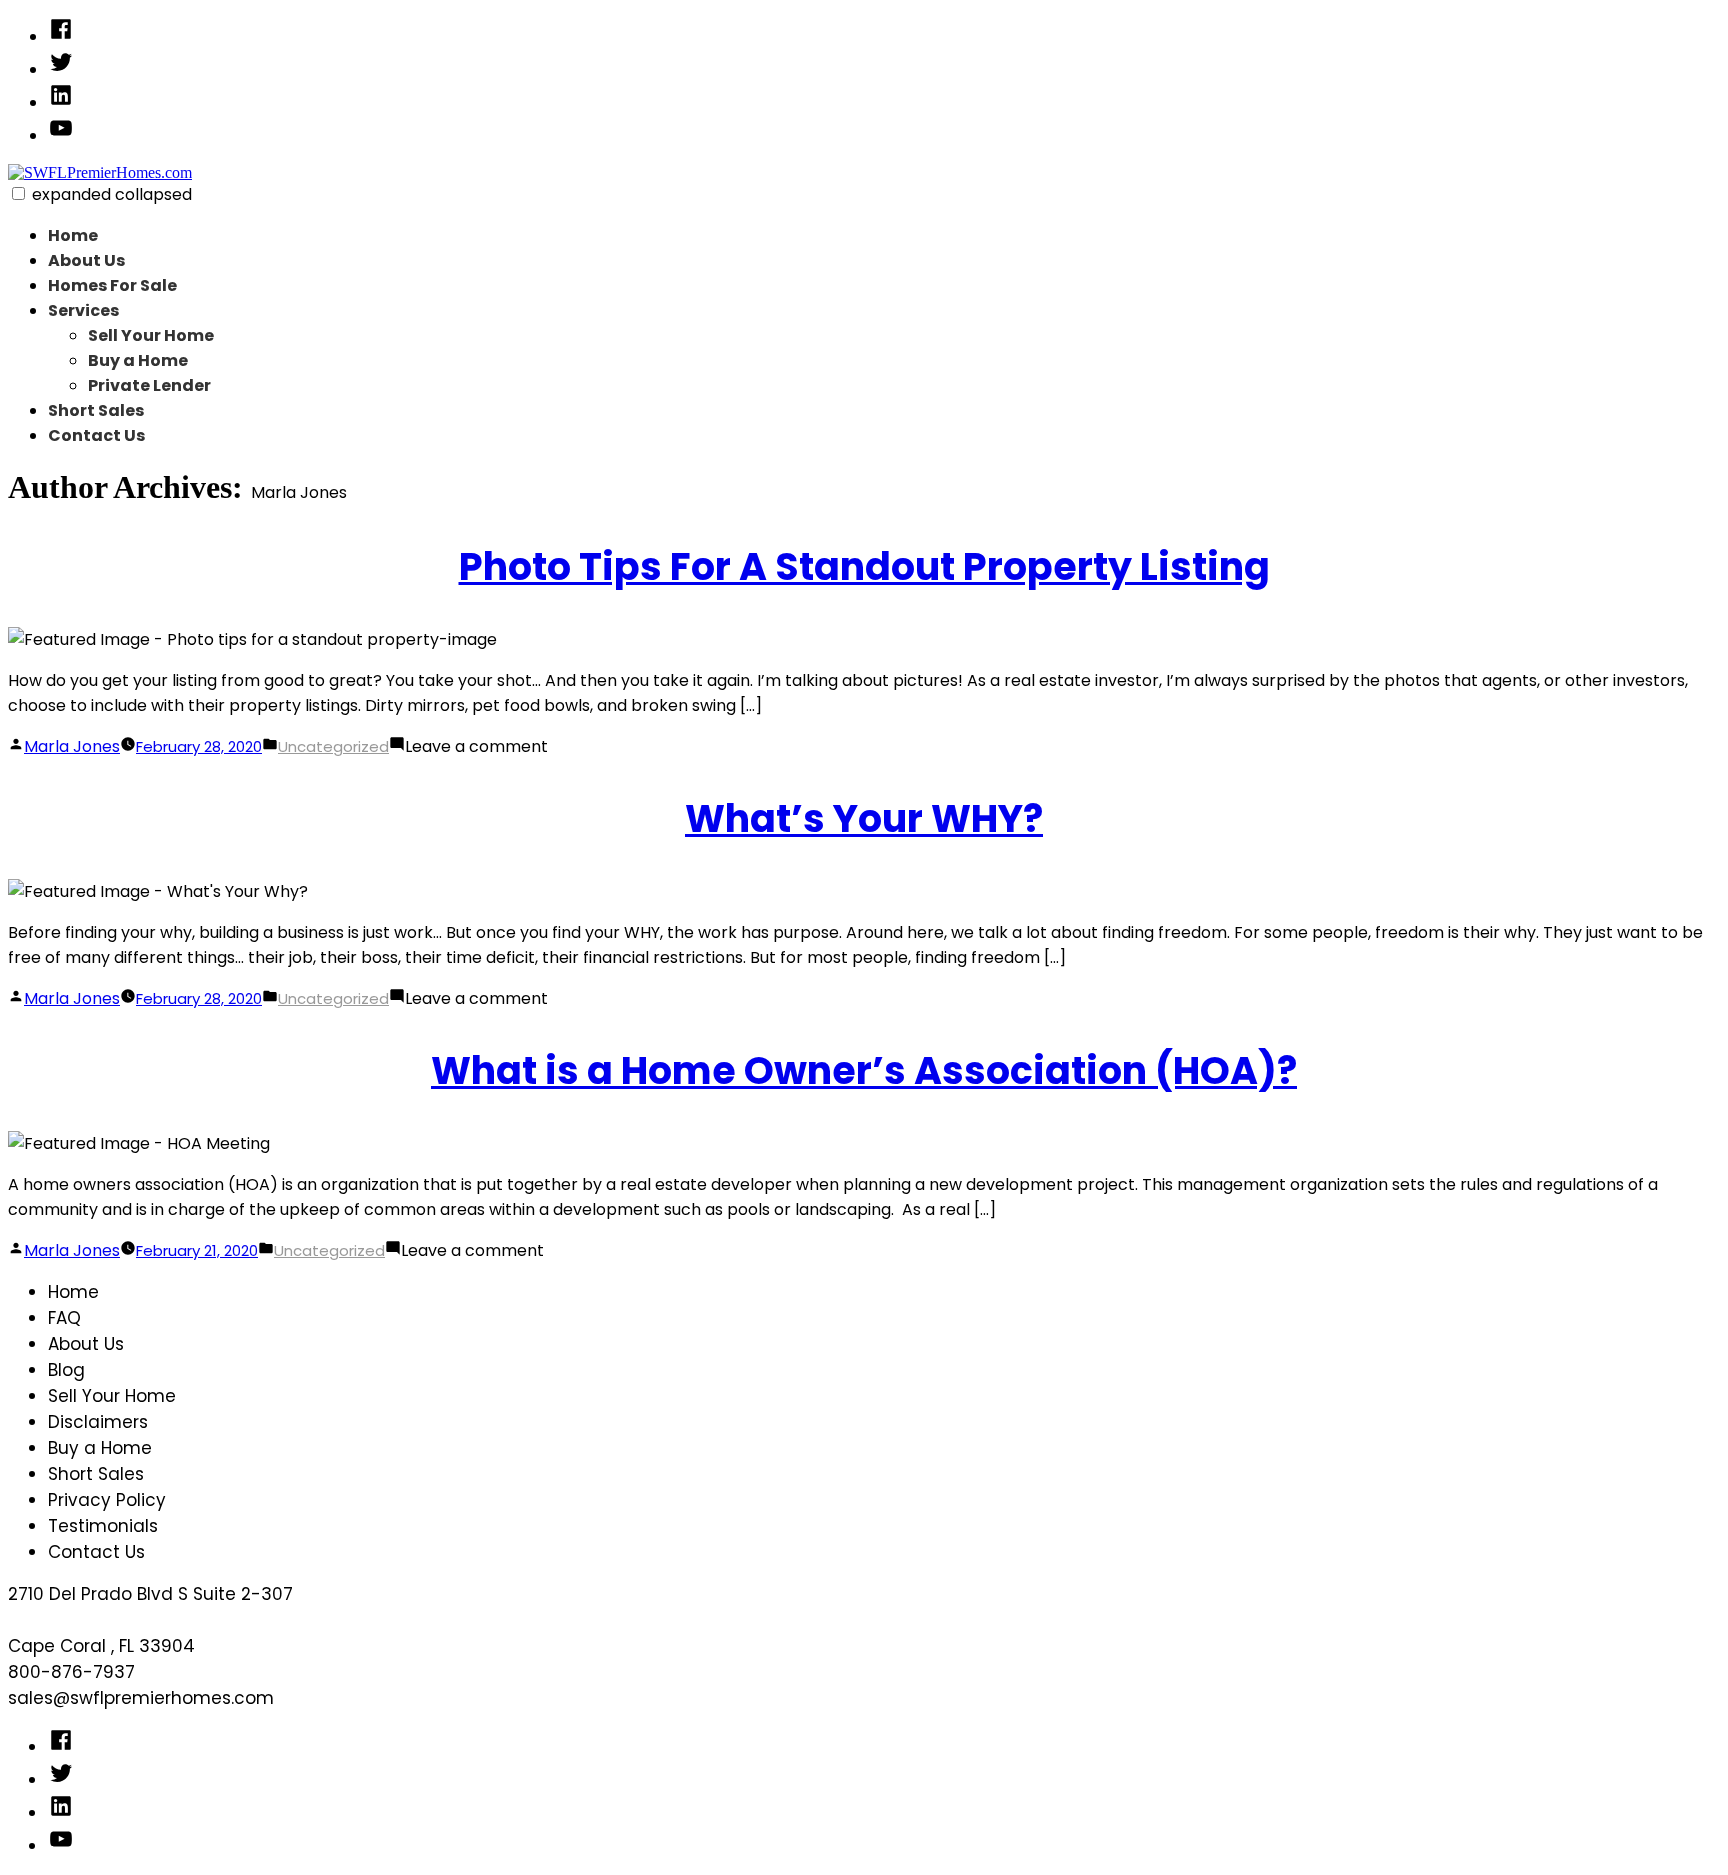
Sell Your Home (151, 335)
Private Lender (149, 385)
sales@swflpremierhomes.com (141, 1698)
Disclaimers (98, 1422)
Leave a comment (476, 746)
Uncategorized (333, 746)
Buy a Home (138, 360)
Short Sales (96, 410)
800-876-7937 (71, 1672)
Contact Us (96, 435)
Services (83, 310)
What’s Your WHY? (864, 818)
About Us (86, 260)
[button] (18, 193)
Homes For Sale (112, 285)
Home (73, 235)
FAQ (64, 1318)
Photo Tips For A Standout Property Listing (864, 566)
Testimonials (103, 1526)
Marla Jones (72, 746)
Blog (66, 1370)
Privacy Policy (107, 1500)
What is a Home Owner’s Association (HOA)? (864, 1070)
